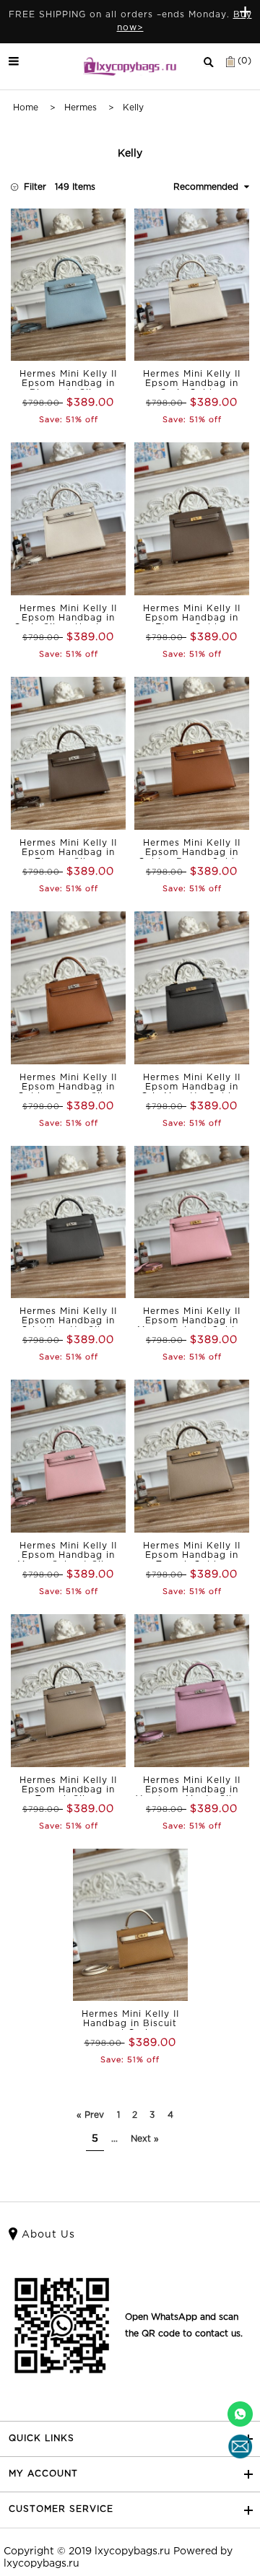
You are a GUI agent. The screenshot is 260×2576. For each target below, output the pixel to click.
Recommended (209, 187)
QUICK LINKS (42, 2439)
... (114, 2139)
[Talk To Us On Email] (240, 2446)
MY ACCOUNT (43, 2474)
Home (26, 108)
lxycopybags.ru (133, 2551)
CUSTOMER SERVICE (61, 2509)
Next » (145, 2139)
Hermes (81, 108)
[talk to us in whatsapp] (240, 2414)
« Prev (90, 2115)
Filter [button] (35, 187)
